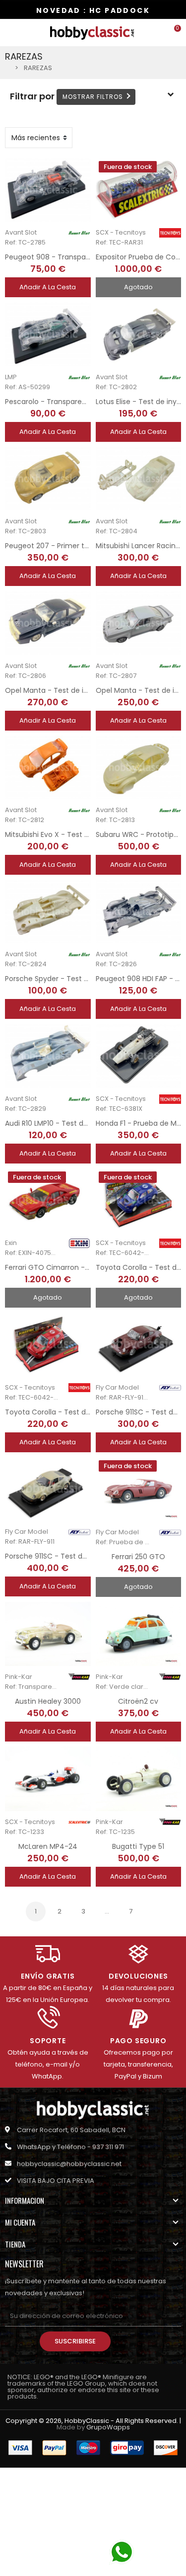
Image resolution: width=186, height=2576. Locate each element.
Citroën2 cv (138, 1701)
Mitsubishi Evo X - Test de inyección (67, 834)
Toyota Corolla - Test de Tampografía (72, 1412)
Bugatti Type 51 (138, 1846)
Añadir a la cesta (48, 287)
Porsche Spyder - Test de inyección (67, 979)
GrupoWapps (108, 2427)
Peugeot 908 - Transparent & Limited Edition (82, 257)
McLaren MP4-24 (48, 1846)
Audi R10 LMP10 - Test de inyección (64, 1123)
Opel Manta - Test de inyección (60, 690)
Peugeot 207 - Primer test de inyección (73, 546)
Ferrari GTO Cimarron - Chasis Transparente (82, 1267)
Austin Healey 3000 (48, 1701)
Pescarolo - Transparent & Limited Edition (77, 402)
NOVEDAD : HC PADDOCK (93, 10)
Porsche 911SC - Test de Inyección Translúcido (85, 1556)
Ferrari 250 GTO (138, 1557)
